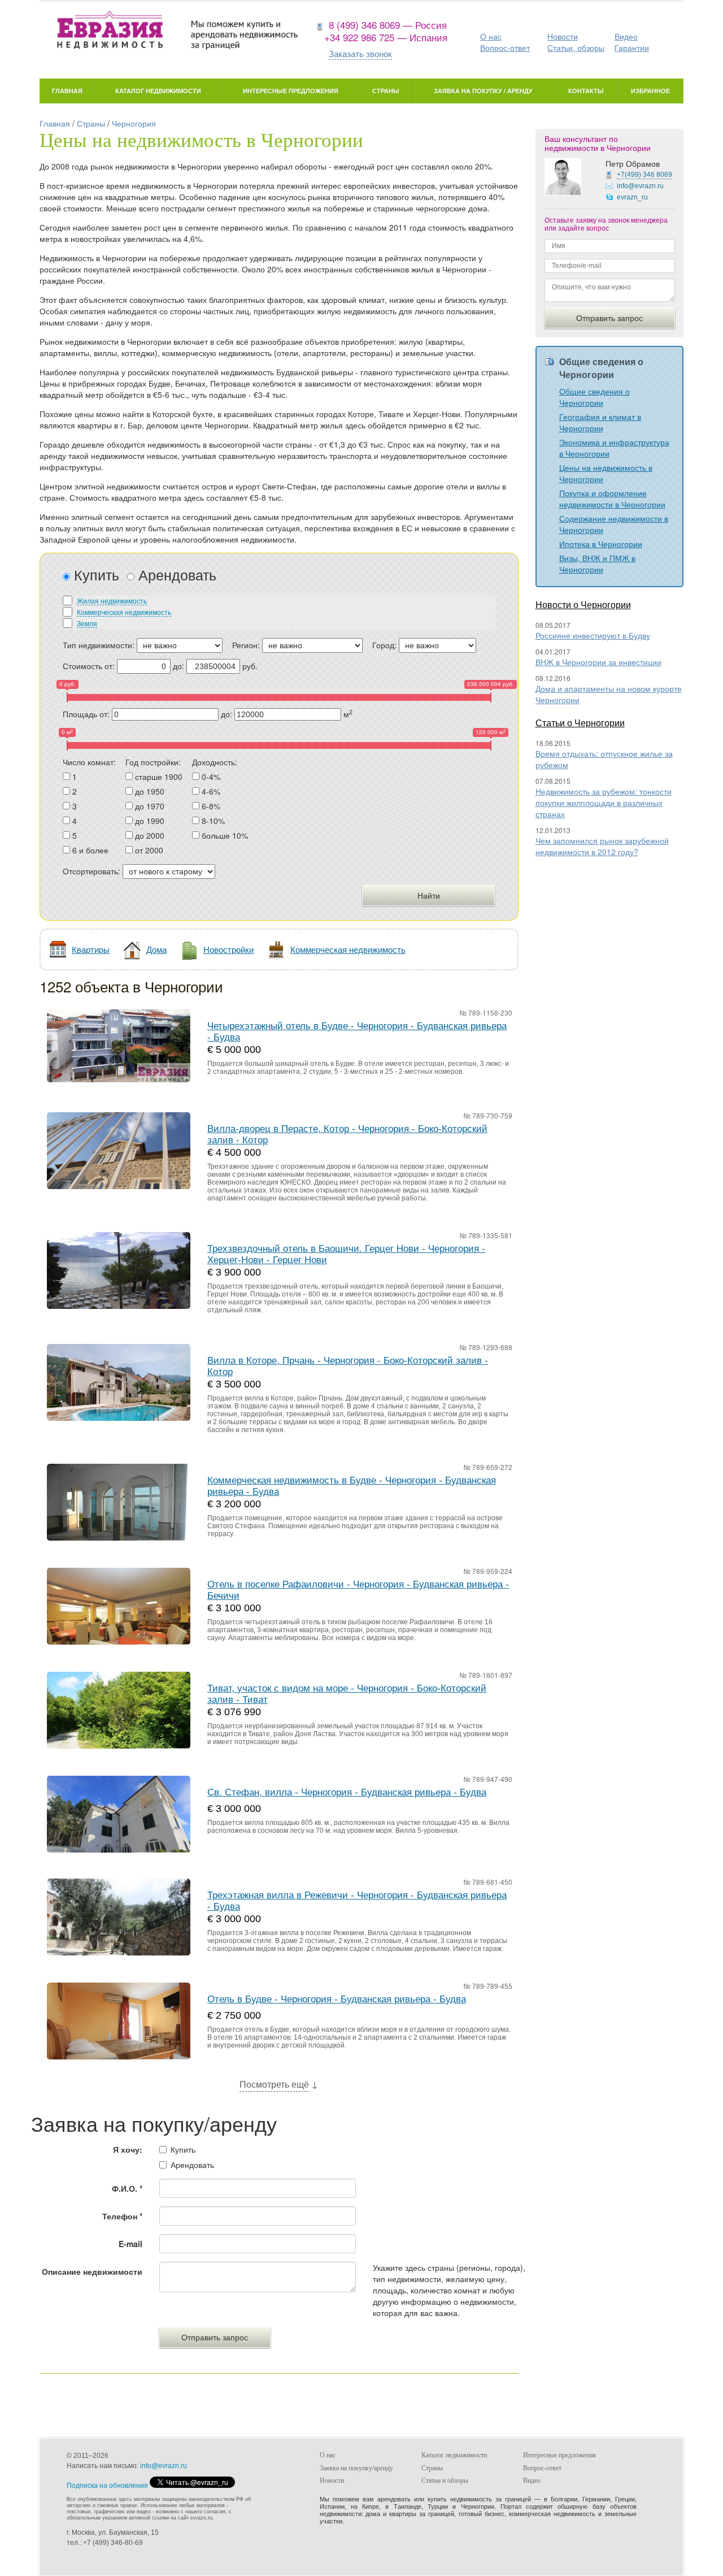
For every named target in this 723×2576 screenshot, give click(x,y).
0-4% (211, 777)
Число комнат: (89, 762)
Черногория (134, 123)
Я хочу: (128, 2149)
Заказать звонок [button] (360, 53)
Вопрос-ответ (505, 47)
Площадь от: (86, 714)
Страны (386, 91)
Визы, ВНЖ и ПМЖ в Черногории (597, 563)
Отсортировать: (92, 871)
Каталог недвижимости (158, 91)
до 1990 (150, 821)
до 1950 (150, 791)
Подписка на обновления (107, 2486)
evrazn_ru (632, 197)
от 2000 (149, 850)
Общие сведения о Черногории (594, 397)
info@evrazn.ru (640, 186)
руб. (250, 666)
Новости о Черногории (583, 604)
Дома (156, 949)
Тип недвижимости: (99, 645)
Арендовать (175, 574)
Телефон (122, 2216)
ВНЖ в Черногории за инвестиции (598, 662)
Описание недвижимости (92, 2271)
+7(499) (644, 175)
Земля (87, 623)
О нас (491, 36)
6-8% (211, 806)
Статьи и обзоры (445, 2480)
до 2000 (150, 835)
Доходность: (215, 762)
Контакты (586, 91)
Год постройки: (153, 762)
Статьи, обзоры (576, 47)
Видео (626, 36)
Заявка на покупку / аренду (483, 91)
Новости (563, 36)
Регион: (246, 645)
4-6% (211, 791)
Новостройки (228, 949)
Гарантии (632, 47)
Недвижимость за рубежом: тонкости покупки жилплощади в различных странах (604, 803)
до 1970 (150, 806)
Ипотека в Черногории (601, 544)
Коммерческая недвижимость (124, 612)
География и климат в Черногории (600, 422)
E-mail (130, 2244)
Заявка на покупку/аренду (356, 2468)
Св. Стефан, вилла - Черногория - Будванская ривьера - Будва (347, 1792)
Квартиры (91, 949)
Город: (384, 645)
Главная (67, 91)
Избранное (650, 91)
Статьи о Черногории (580, 723)
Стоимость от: (89, 666)
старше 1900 (159, 777)
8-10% (213, 821)
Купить (95, 574)
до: (178, 666)
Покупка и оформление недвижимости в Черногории (612, 498)
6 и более (90, 850)
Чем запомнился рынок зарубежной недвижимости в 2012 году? (602, 846)
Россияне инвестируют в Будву (593, 635)
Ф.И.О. (127, 2188)
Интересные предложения (291, 91)
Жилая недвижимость (112, 600)
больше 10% (225, 835)
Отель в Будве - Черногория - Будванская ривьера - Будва (337, 1999)
